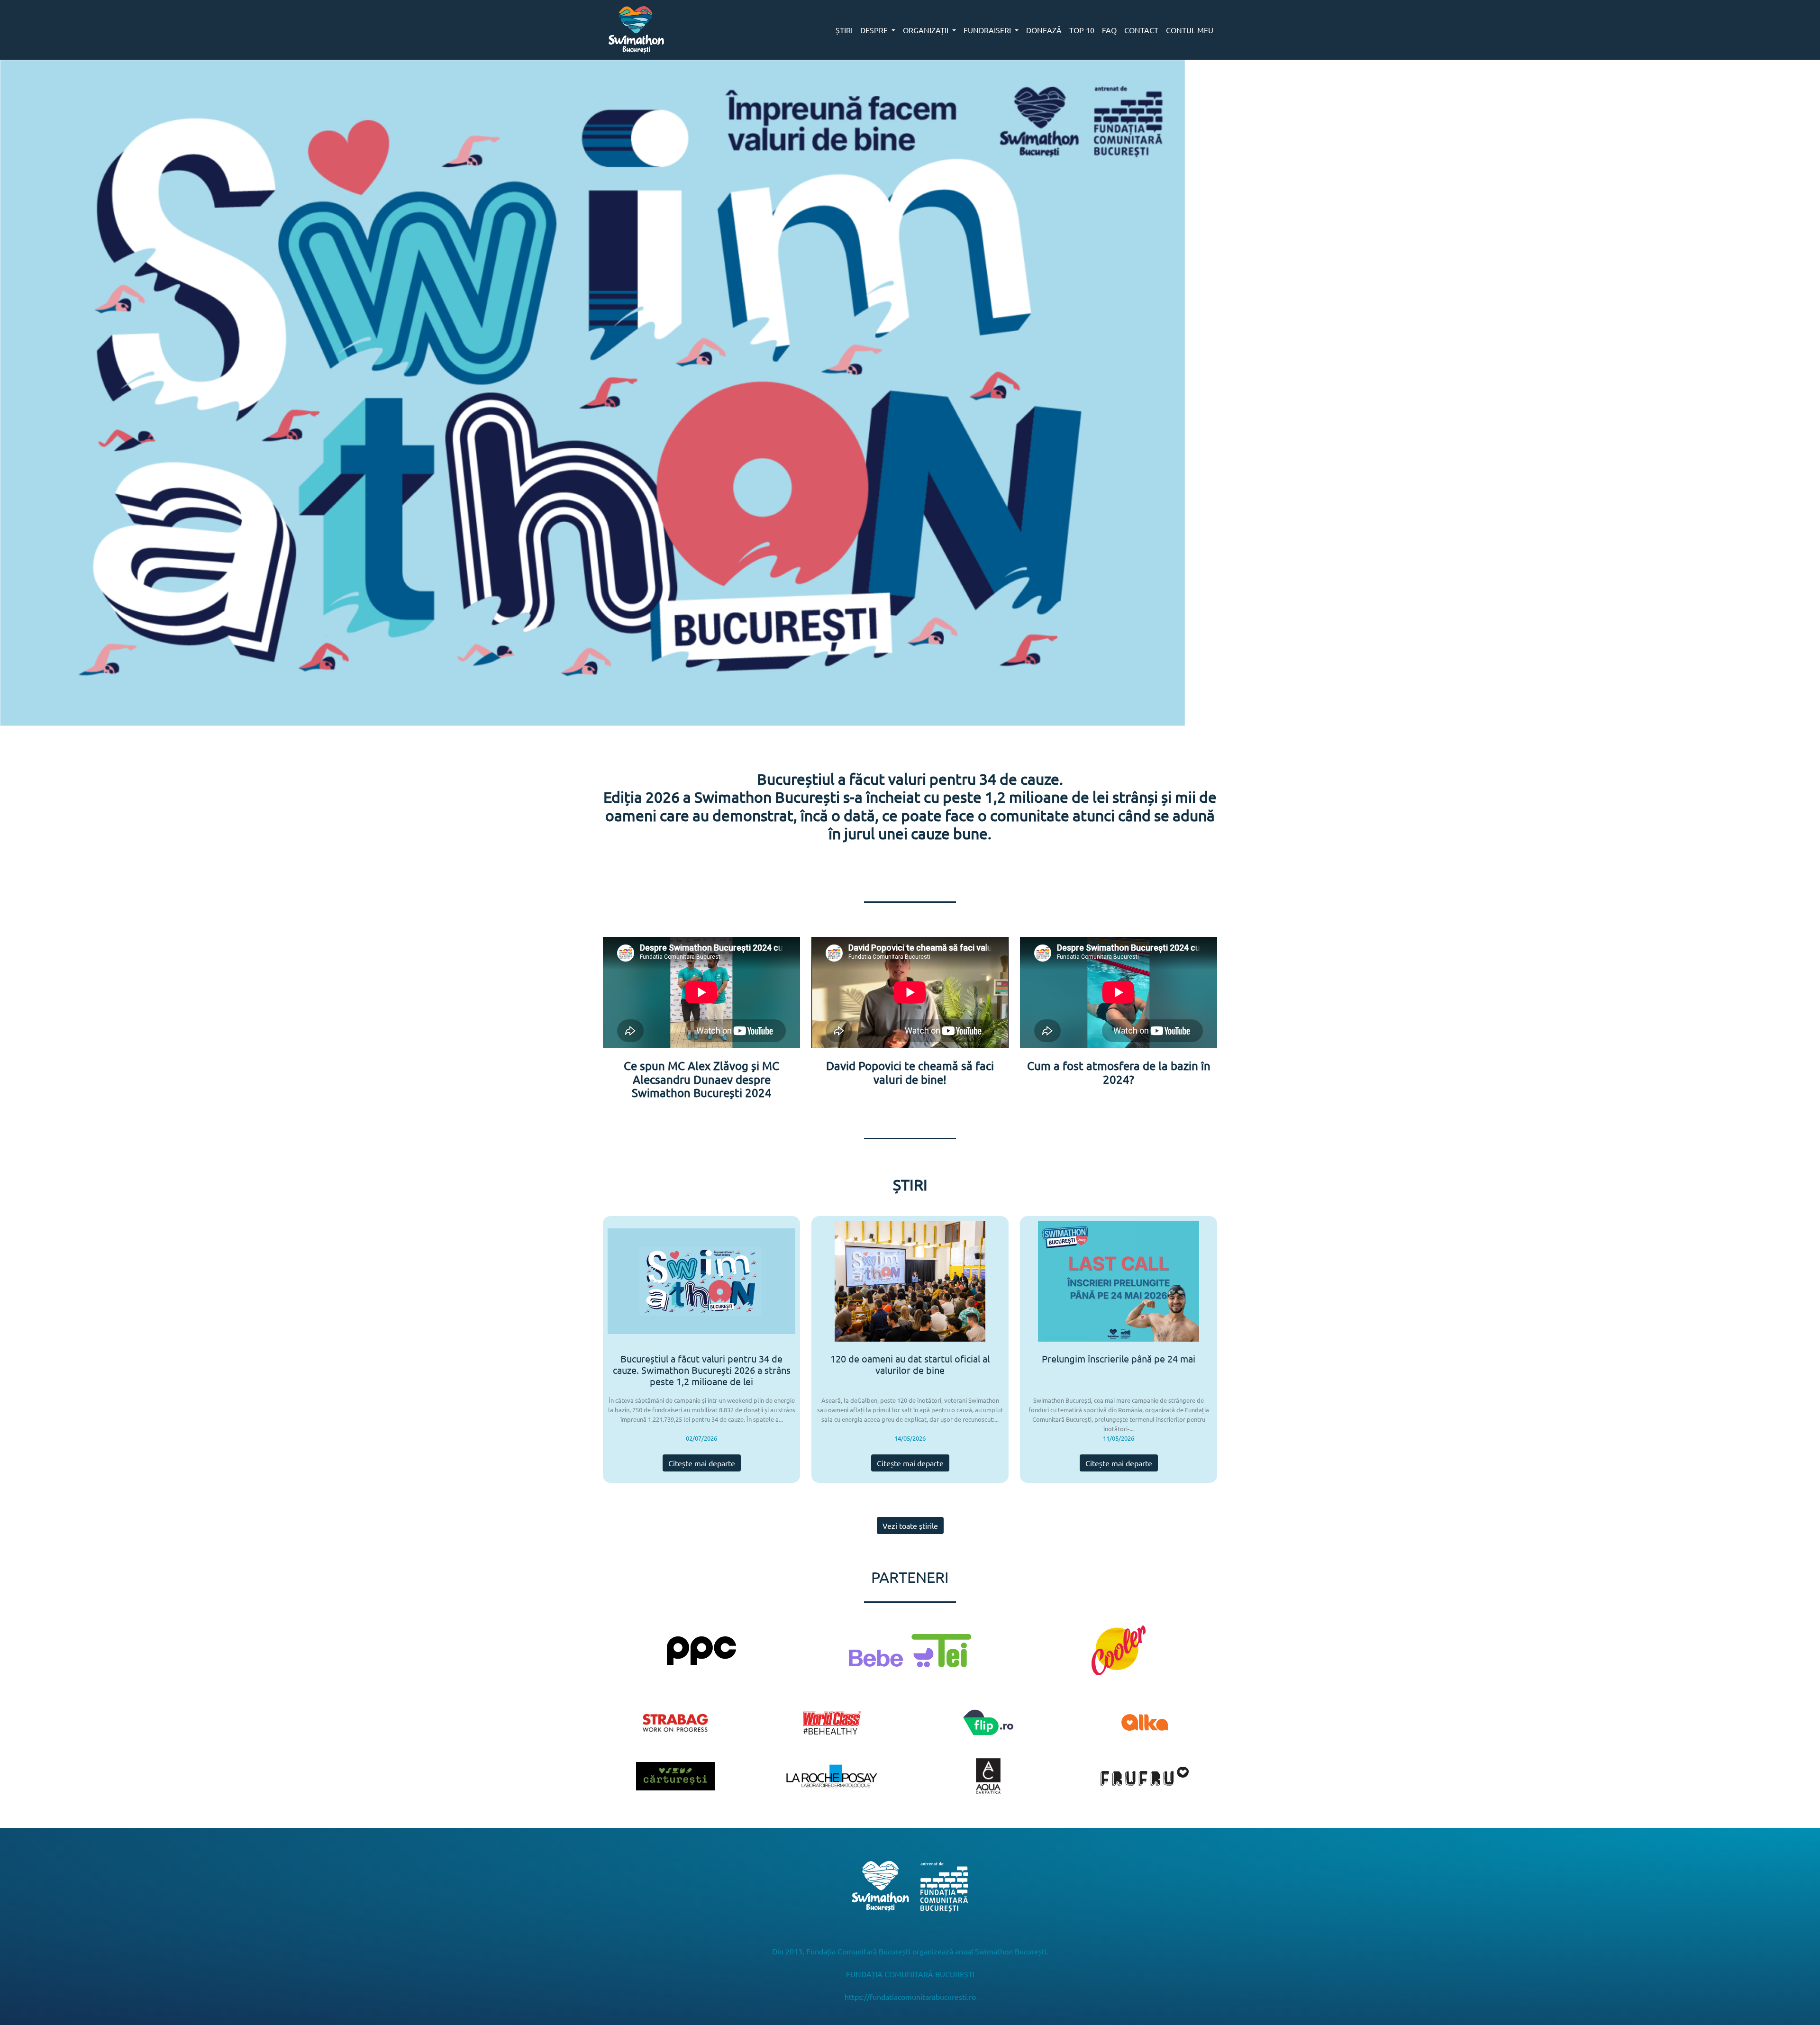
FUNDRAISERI (988, 30)
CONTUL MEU (1190, 30)
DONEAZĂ (1044, 30)
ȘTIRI (844, 30)
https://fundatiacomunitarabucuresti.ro (910, 1997)
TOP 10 (1082, 30)
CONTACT (1141, 30)
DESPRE (875, 30)
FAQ (1109, 30)
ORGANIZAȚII (927, 30)
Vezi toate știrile (910, 1526)
